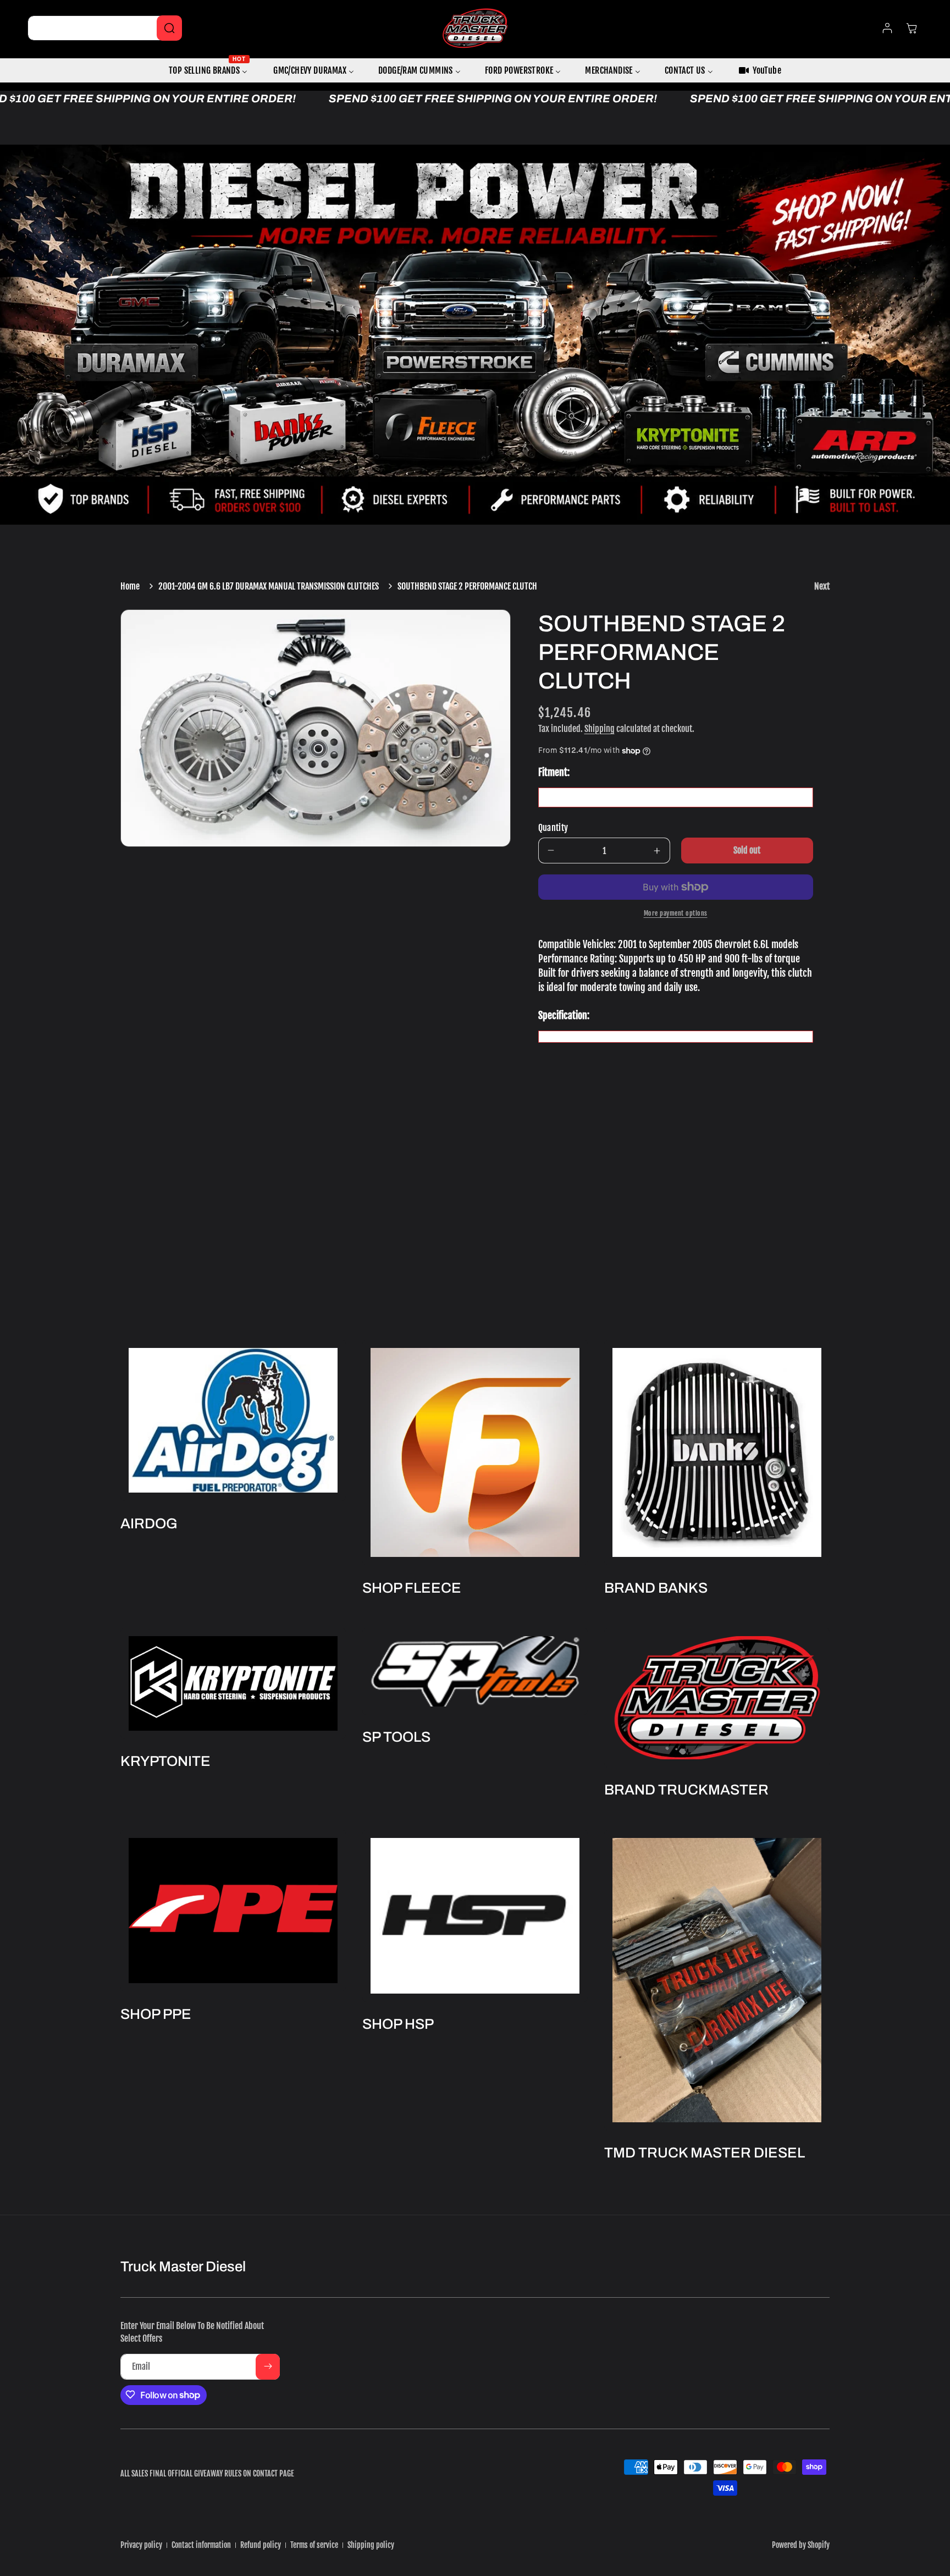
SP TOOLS (396, 1737)
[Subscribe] (268, 2366)
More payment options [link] (676, 913)
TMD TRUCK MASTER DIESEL (705, 2153)
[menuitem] (209, 71)
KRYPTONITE (165, 1761)
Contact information (201, 2545)
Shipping (600, 729)
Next (822, 586)
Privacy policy (141, 2545)
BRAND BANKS (656, 1588)
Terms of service (314, 2545)
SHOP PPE (156, 2014)
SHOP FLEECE (412, 1588)
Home (130, 586)
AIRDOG (149, 1523)
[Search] (169, 28)
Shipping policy (371, 2545)
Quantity (553, 828)
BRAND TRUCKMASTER (686, 1790)
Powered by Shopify (801, 2545)
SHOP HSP (398, 2024)
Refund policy (261, 2545)
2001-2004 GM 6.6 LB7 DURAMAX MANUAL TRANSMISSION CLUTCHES (269, 586)
